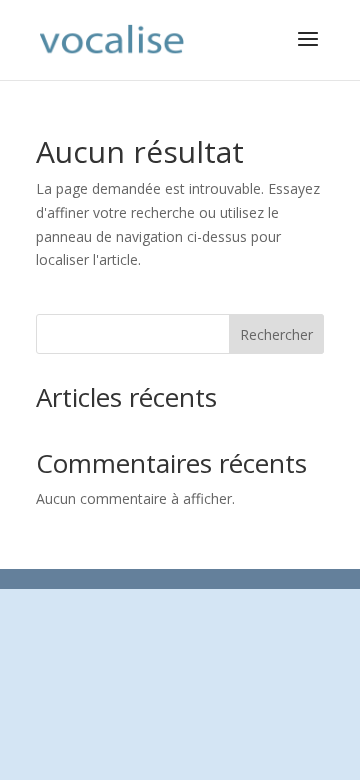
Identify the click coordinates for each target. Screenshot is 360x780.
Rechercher (276, 334)
